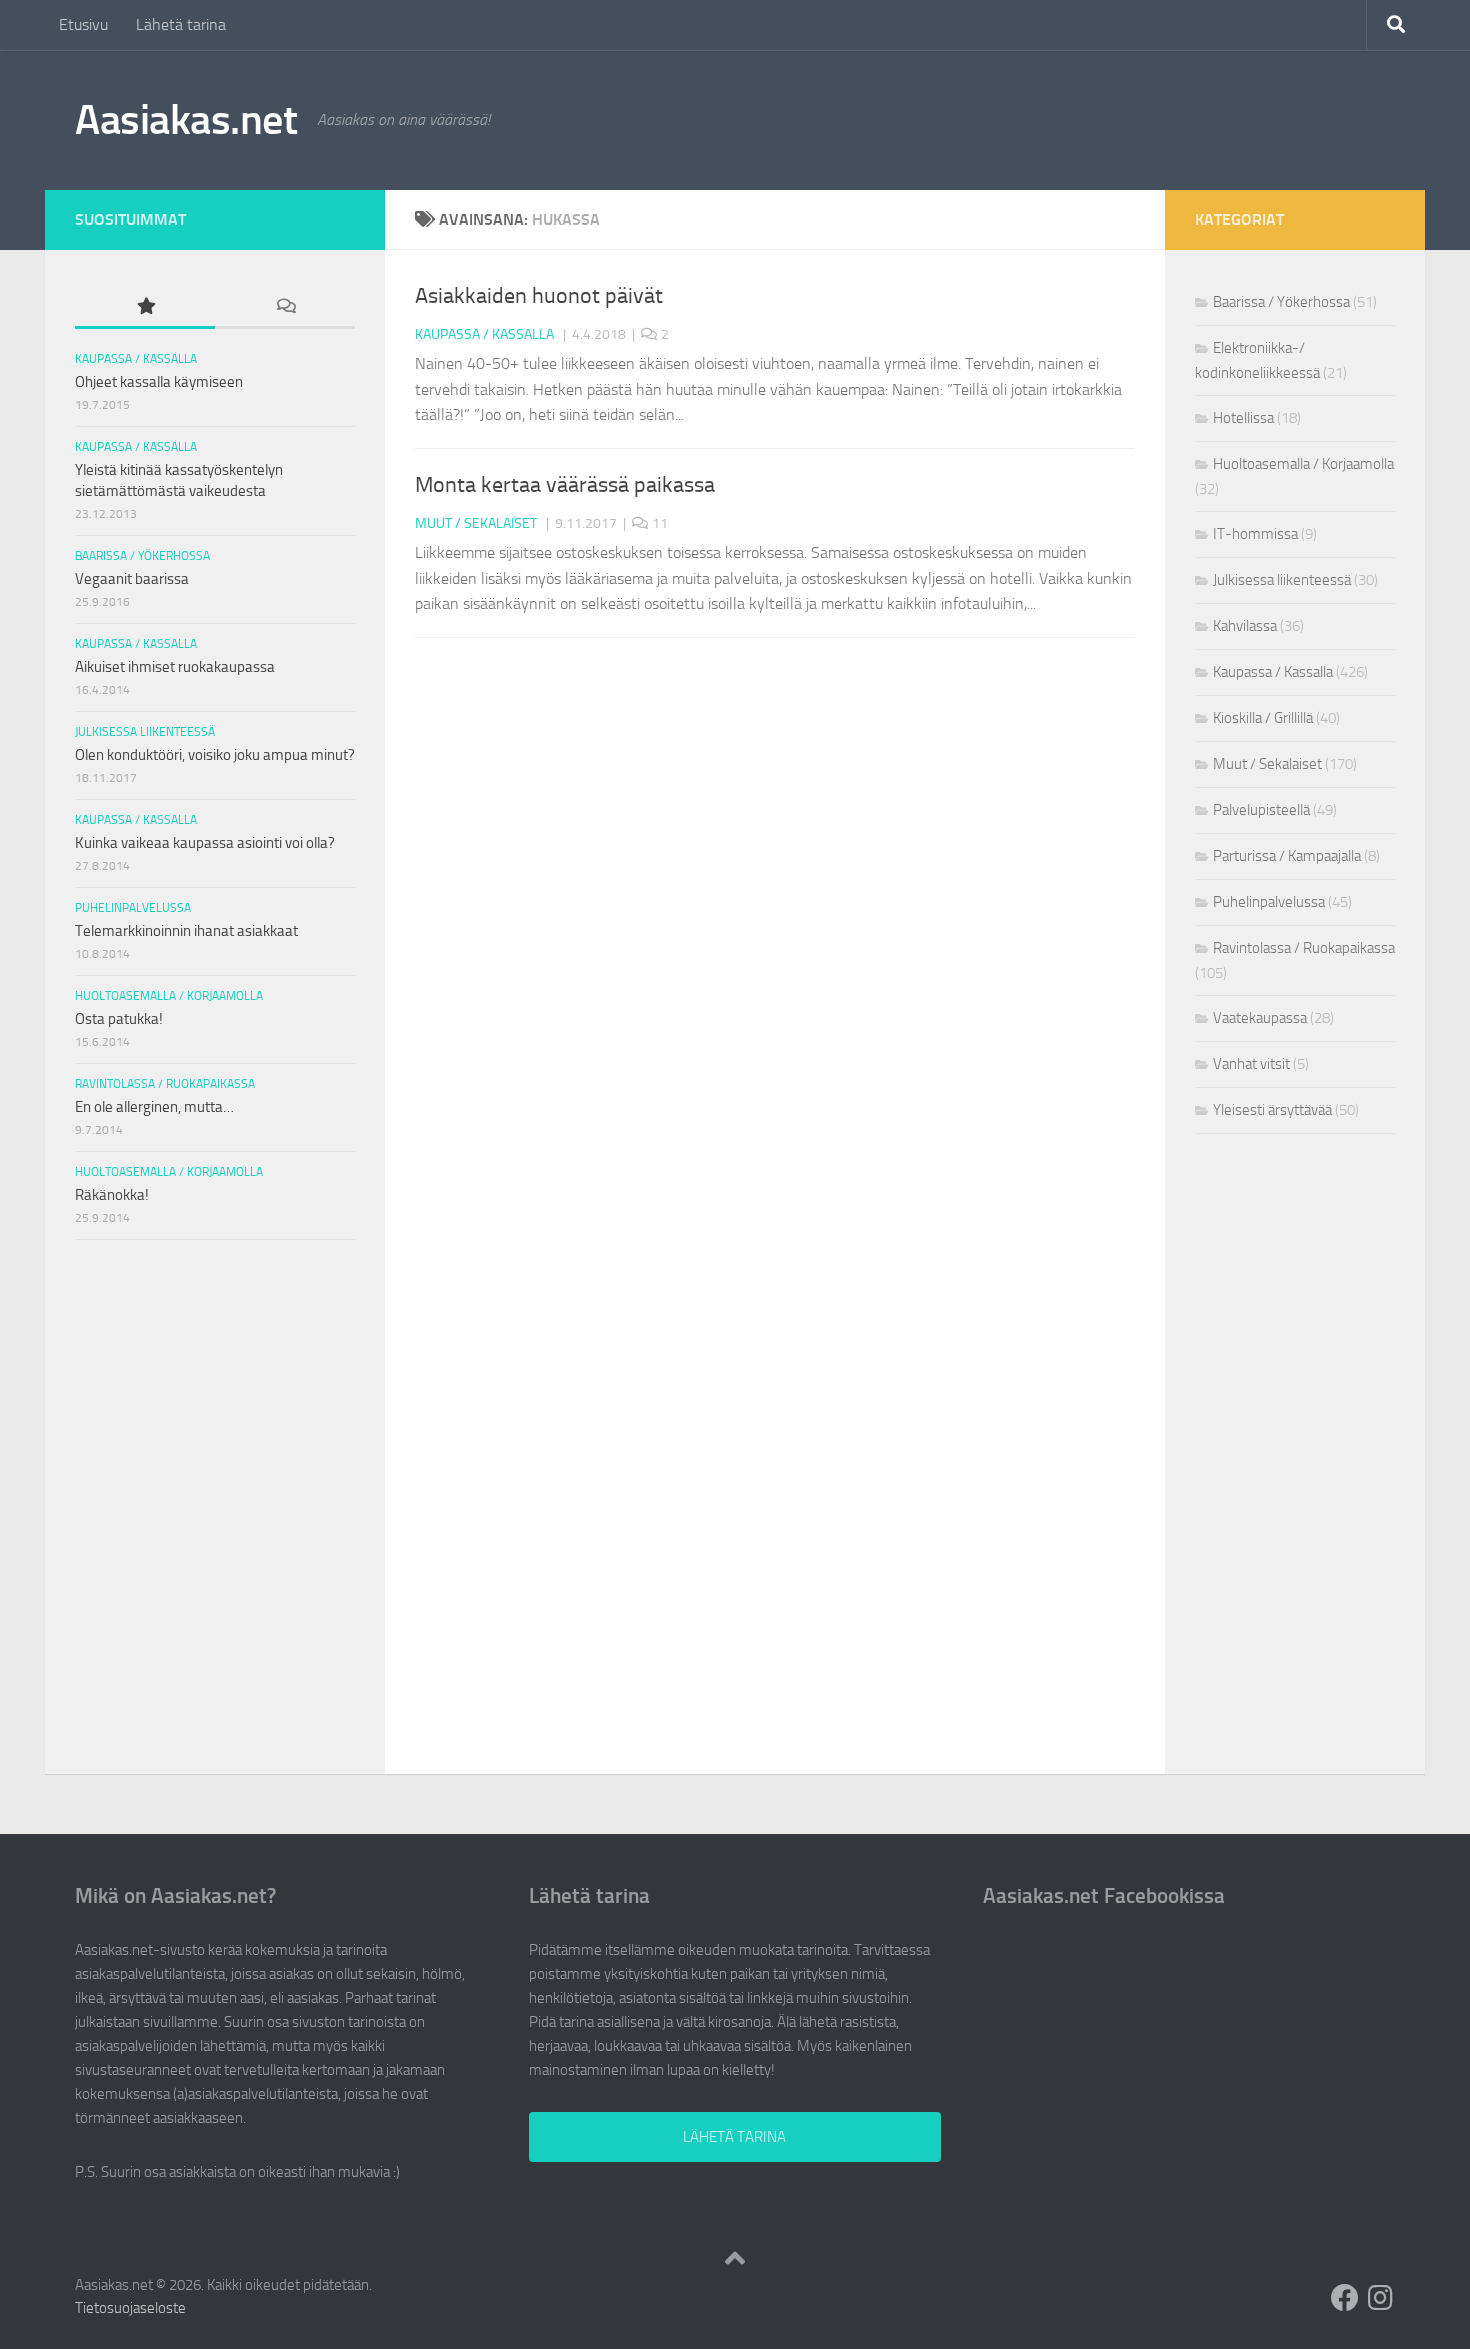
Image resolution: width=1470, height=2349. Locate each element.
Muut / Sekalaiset (476, 523)
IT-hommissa (1255, 534)
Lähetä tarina (181, 24)
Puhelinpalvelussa (133, 908)
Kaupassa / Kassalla (484, 334)
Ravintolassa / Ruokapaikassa (165, 1084)
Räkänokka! (112, 1195)
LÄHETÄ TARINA (734, 2137)
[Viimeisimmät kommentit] (285, 307)
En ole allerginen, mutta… (154, 1107)
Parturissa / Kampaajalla (1287, 856)
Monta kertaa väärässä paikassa (565, 485)
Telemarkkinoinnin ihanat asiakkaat (186, 931)
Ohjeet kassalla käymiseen (159, 382)
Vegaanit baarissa (132, 579)
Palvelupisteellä (1261, 810)
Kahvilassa (1245, 626)
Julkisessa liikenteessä (145, 732)
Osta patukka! (119, 1019)
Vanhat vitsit (1251, 1064)
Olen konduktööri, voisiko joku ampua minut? (215, 755)
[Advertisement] (215, 1385)
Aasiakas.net (186, 120)
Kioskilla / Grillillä (1263, 718)
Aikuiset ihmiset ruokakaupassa (175, 667)
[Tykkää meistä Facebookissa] (1345, 2298)
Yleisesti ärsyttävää (1272, 1110)
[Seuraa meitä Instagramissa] (1381, 2298)
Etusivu (83, 24)
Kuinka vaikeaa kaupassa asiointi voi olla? (205, 843)
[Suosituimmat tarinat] (145, 307)
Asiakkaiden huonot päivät (539, 296)
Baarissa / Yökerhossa (142, 556)
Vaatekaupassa (1260, 1018)
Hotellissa (1243, 418)
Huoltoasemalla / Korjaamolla (169, 996)
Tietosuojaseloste (130, 2308)
